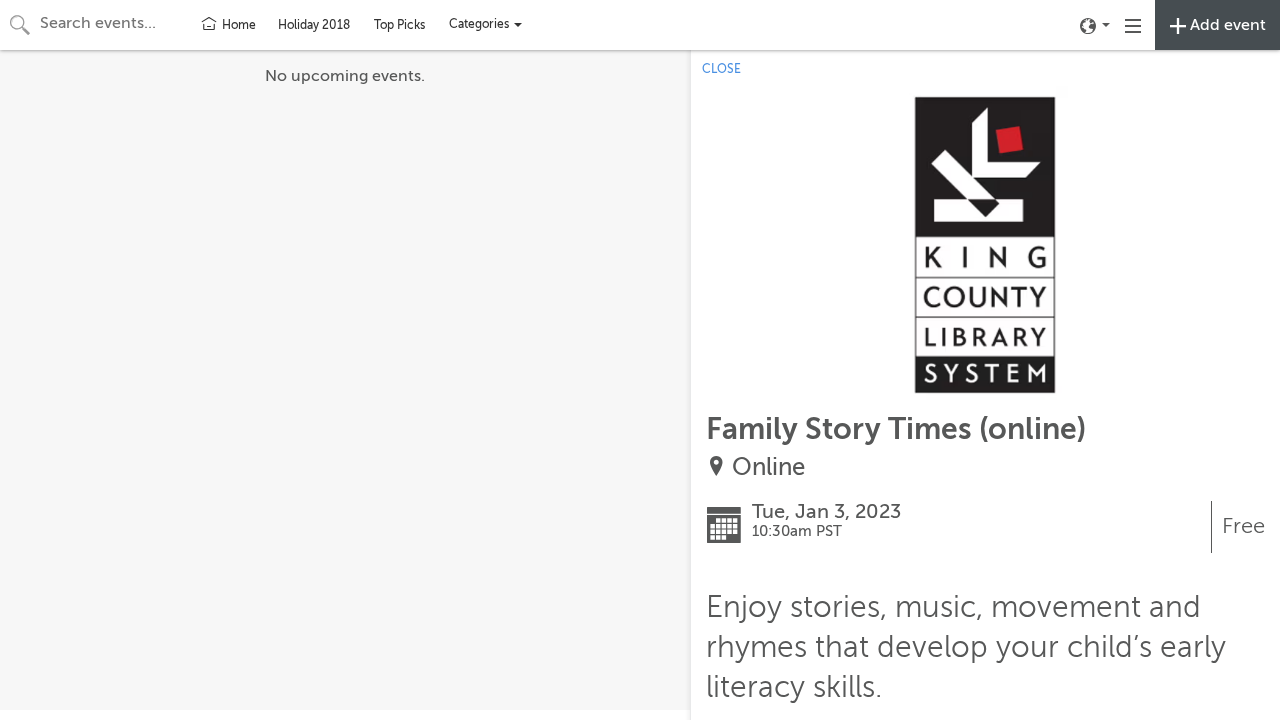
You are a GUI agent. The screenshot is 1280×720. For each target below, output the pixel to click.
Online (768, 467)
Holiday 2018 (314, 25)
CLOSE (721, 69)
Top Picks (399, 25)
